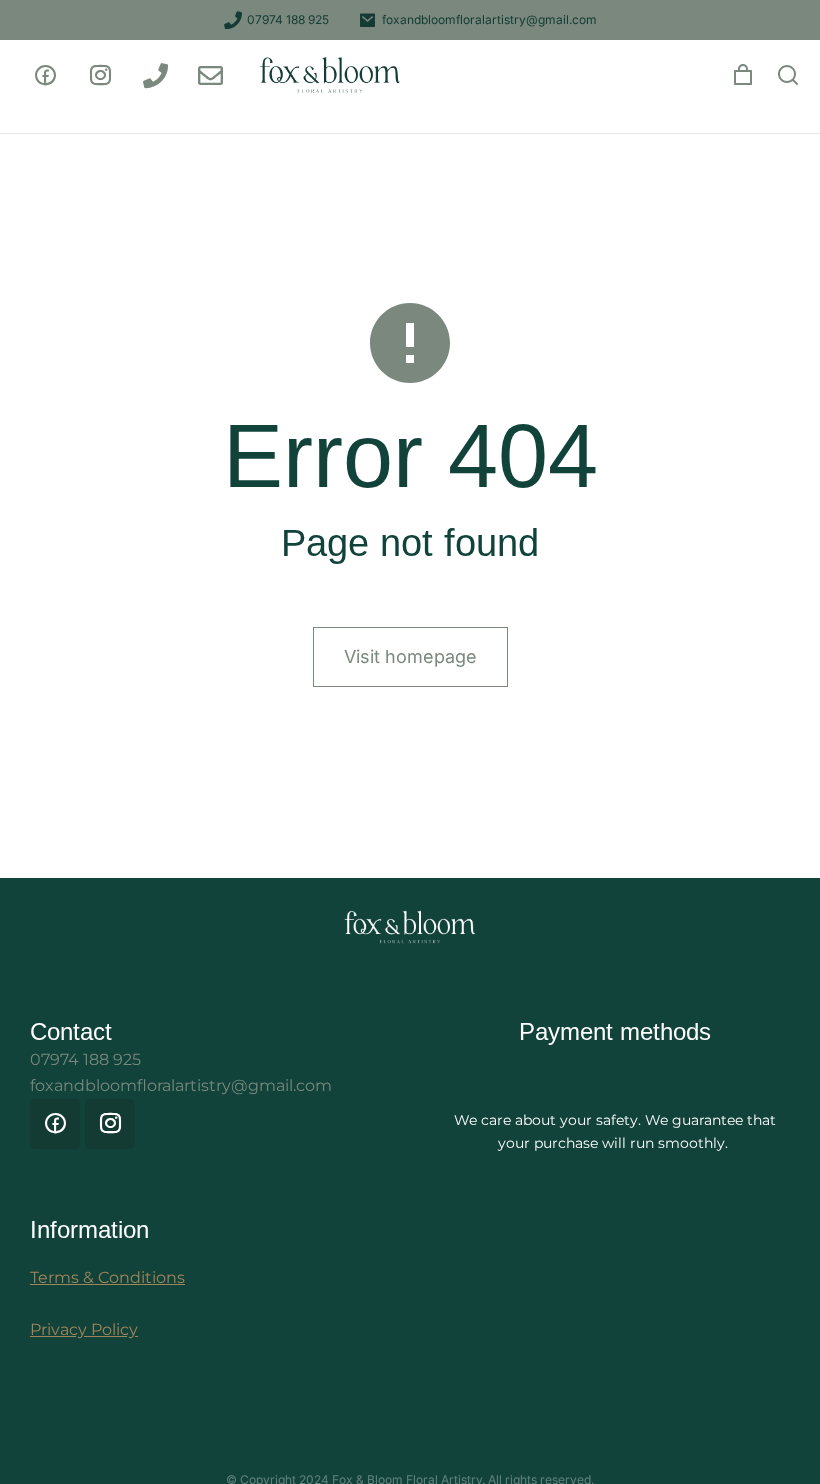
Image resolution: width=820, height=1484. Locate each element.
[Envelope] (210, 75)
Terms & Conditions (107, 1277)
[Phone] (155, 75)
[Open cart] (743, 75)
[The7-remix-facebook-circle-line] (45, 75)
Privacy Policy (84, 1329)
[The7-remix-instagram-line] (100, 75)
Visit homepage (410, 656)
